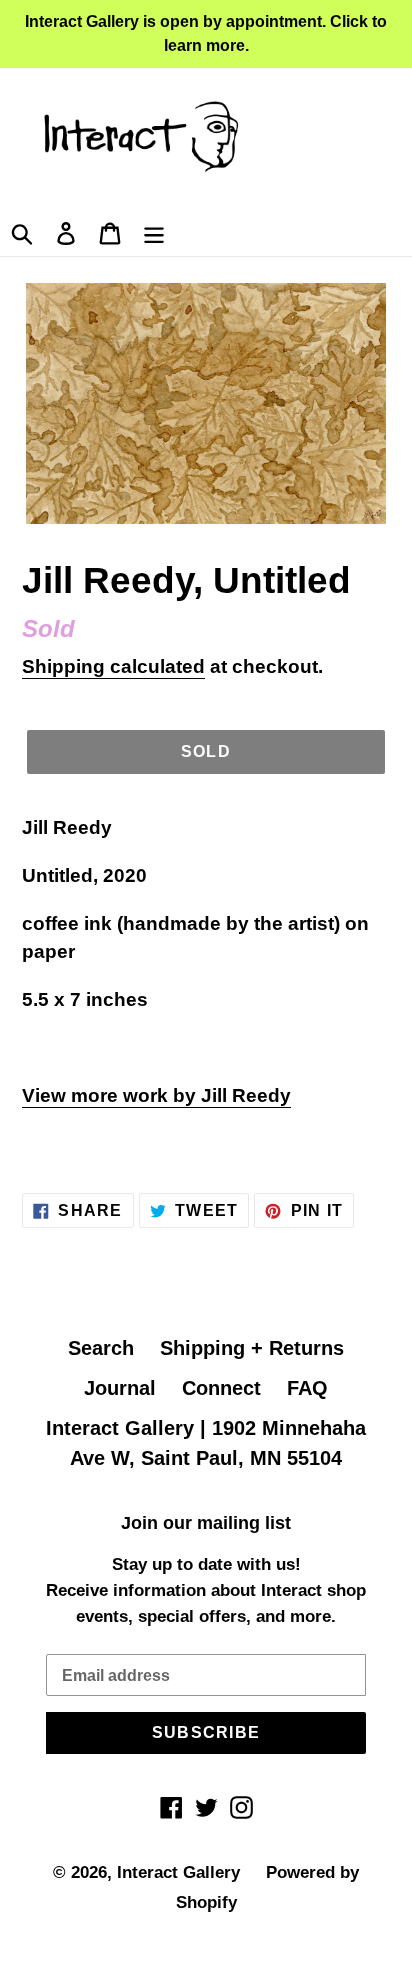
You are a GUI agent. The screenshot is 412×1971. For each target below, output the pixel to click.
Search (101, 1348)
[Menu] (154, 231)
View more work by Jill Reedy (156, 1095)
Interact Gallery (178, 1872)
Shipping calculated (113, 666)
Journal (120, 1388)
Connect (221, 1388)
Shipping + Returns (252, 1348)
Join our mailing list (206, 1523)
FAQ (307, 1388)
